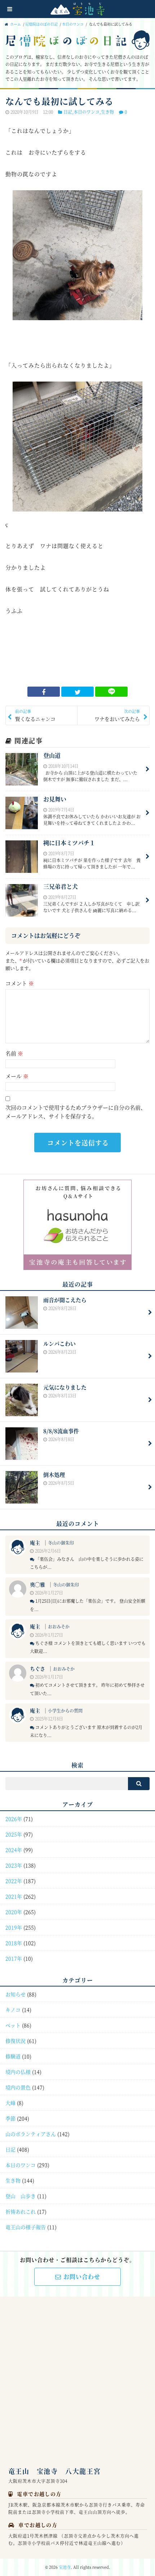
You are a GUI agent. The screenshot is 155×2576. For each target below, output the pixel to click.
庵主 (35, 1542)
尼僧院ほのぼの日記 (41, 24)
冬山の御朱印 (61, 1543)
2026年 (14, 1819)
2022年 (14, 1881)
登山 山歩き (21, 2196)
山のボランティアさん (31, 2134)
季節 (10, 2118)
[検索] (139, 1784)
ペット (13, 2025)
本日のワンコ (73, 24)
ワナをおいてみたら (117, 715)
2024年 (14, 1850)
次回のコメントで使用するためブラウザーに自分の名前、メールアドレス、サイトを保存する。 (76, 1112)
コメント (20, 983)
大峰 (10, 2103)
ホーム (15, 24)
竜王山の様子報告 (26, 2227)
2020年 (14, 1912)
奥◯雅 (37, 1584)
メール (17, 1076)
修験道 (13, 2056)
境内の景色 (18, 2087)
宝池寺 (65, 2567)
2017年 (14, 1958)
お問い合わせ (82, 2277)
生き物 (107, 112)
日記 (68, 112)
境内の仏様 (18, 2072)
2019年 (14, 1927)
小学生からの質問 (65, 1711)
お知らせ (15, 1994)
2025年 (14, 1834)
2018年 (14, 1943)
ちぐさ (37, 1668)
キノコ (13, 2010)
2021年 (14, 1896)
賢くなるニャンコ (35, 715)
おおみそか (59, 1626)
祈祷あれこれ (21, 2211)
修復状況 (15, 2041)
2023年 (14, 1865)
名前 (14, 1053)
